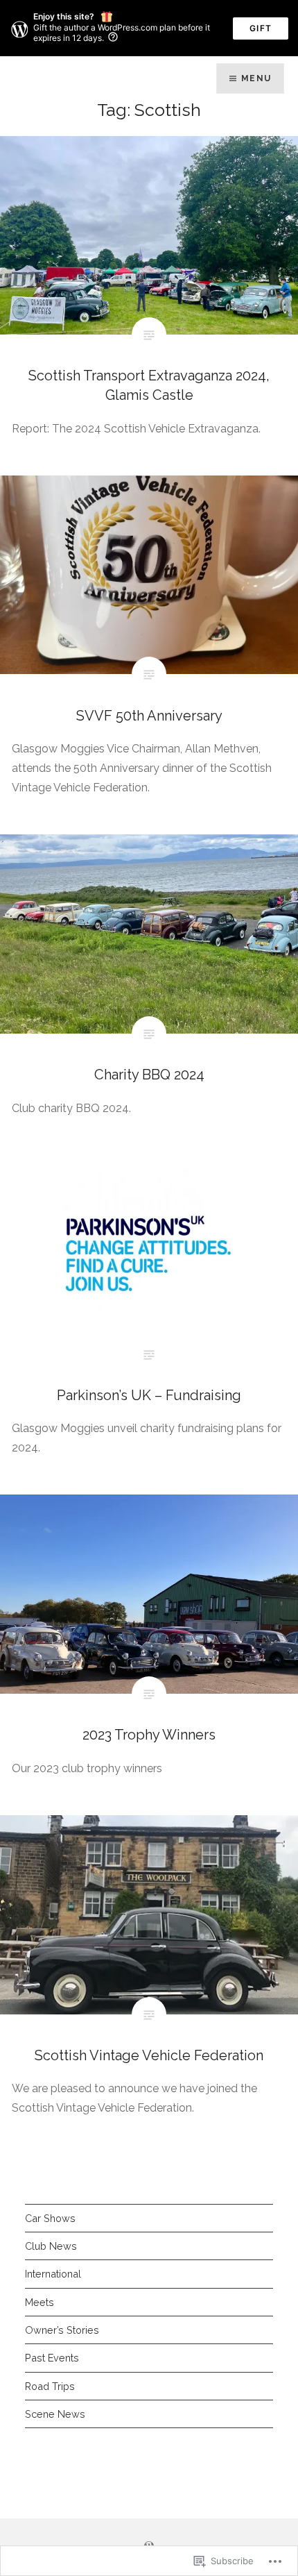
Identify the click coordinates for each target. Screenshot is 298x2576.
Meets (40, 2302)
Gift (261, 28)
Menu (256, 78)
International (53, 2274)
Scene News (55, 2414)
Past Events (52, 2358)
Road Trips (50, 2386)
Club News (51, 2246)
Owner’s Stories (62, 2330)
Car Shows (50, 2218)
